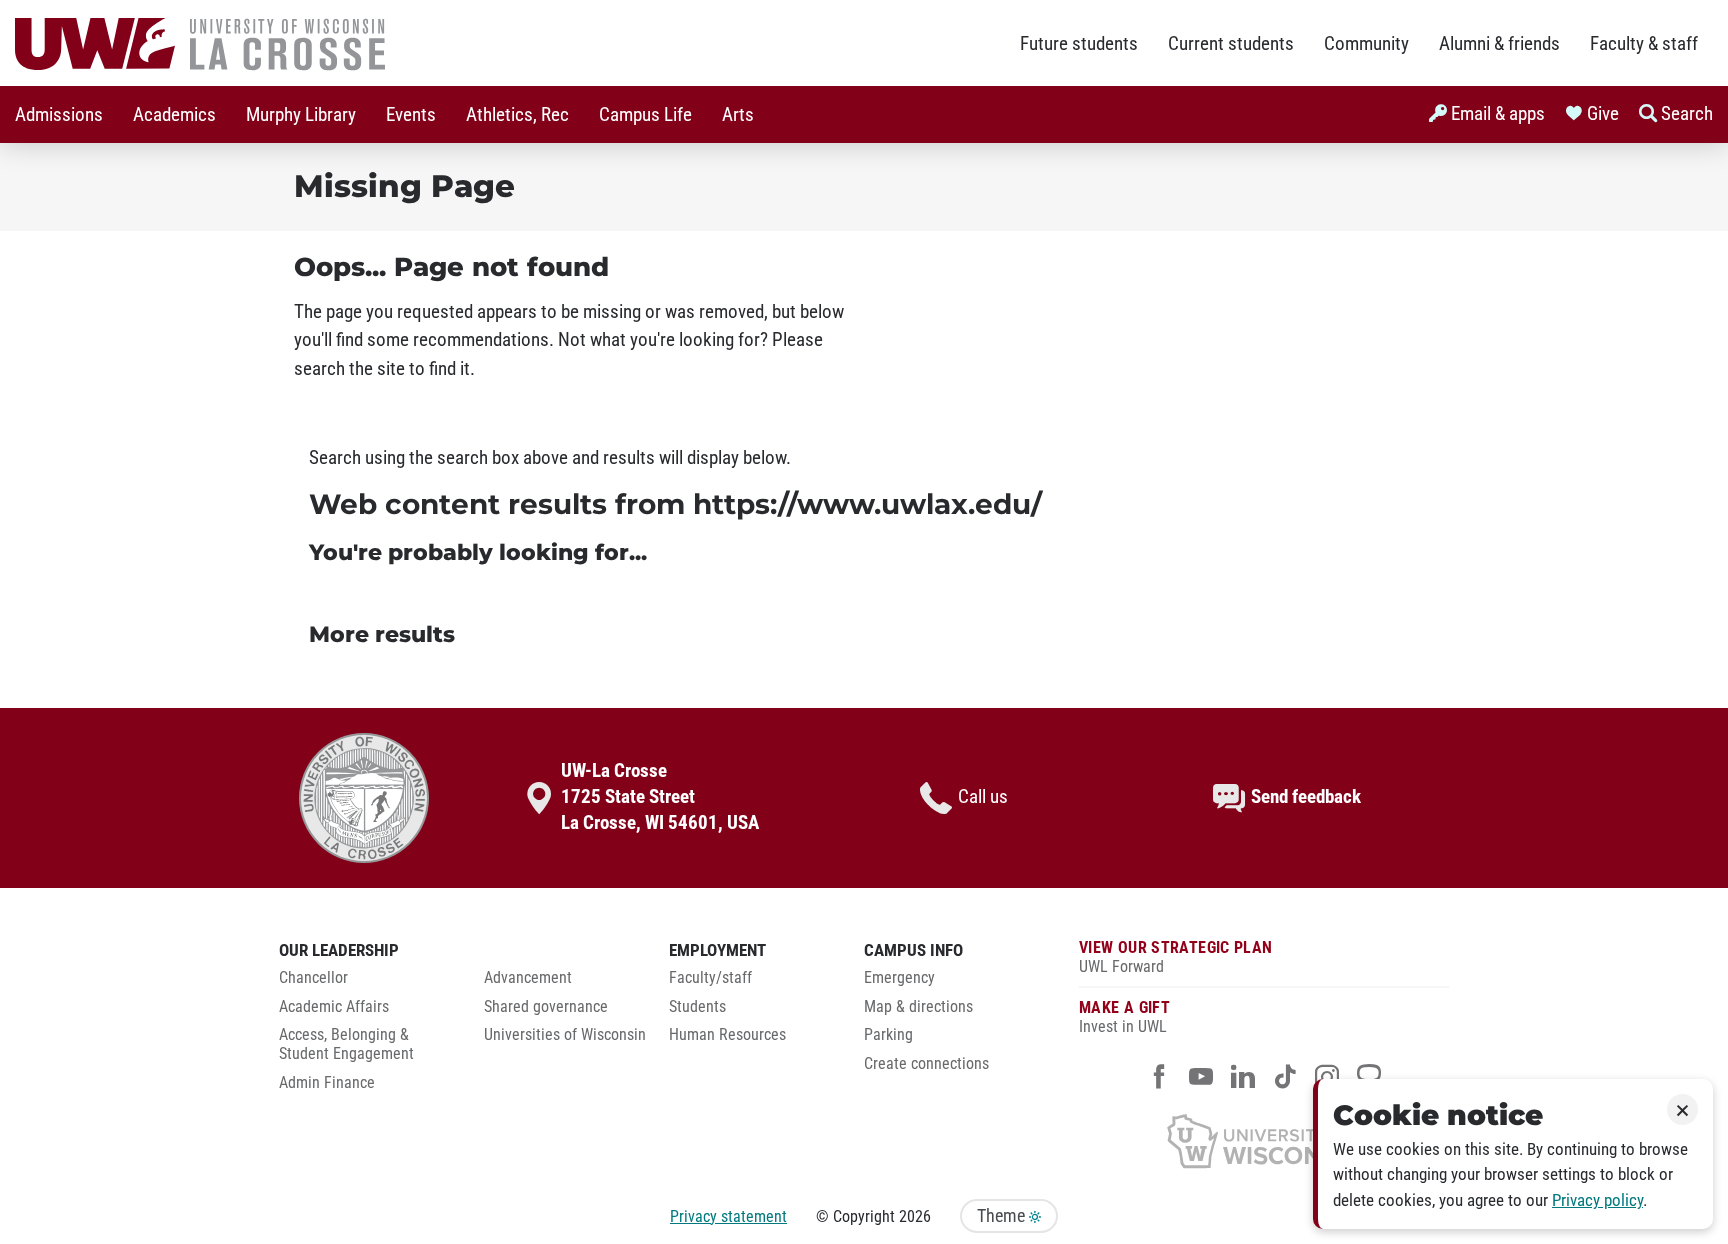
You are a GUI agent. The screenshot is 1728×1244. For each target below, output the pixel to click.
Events (411, 115)
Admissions (59, 115)
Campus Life (645, 115)
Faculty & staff (1644, 44)
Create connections (926, 1064)
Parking (888, 1035)
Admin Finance (327, 1083)
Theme (1003, 1216)
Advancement (528, 978)
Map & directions (918, 1007)
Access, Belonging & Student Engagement (346, 1044)
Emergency (899, 978)
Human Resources (727, 1035)
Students (697, 1007)
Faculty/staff (710, 978)
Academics (174, 115)
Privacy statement (728, 1216)
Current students (1231, 44)
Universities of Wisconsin (565, 1035)
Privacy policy (1597, 1200)
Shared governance (546, 1007)
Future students (1079, 44)
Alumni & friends (1499, 44)
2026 (915, 1216)
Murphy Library (301, 115)
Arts (738, 115)
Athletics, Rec (517, 115)
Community (1366, 44)
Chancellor (313, 978)
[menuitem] (59, 114)
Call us (983, 797)
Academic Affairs (334, 1007)
